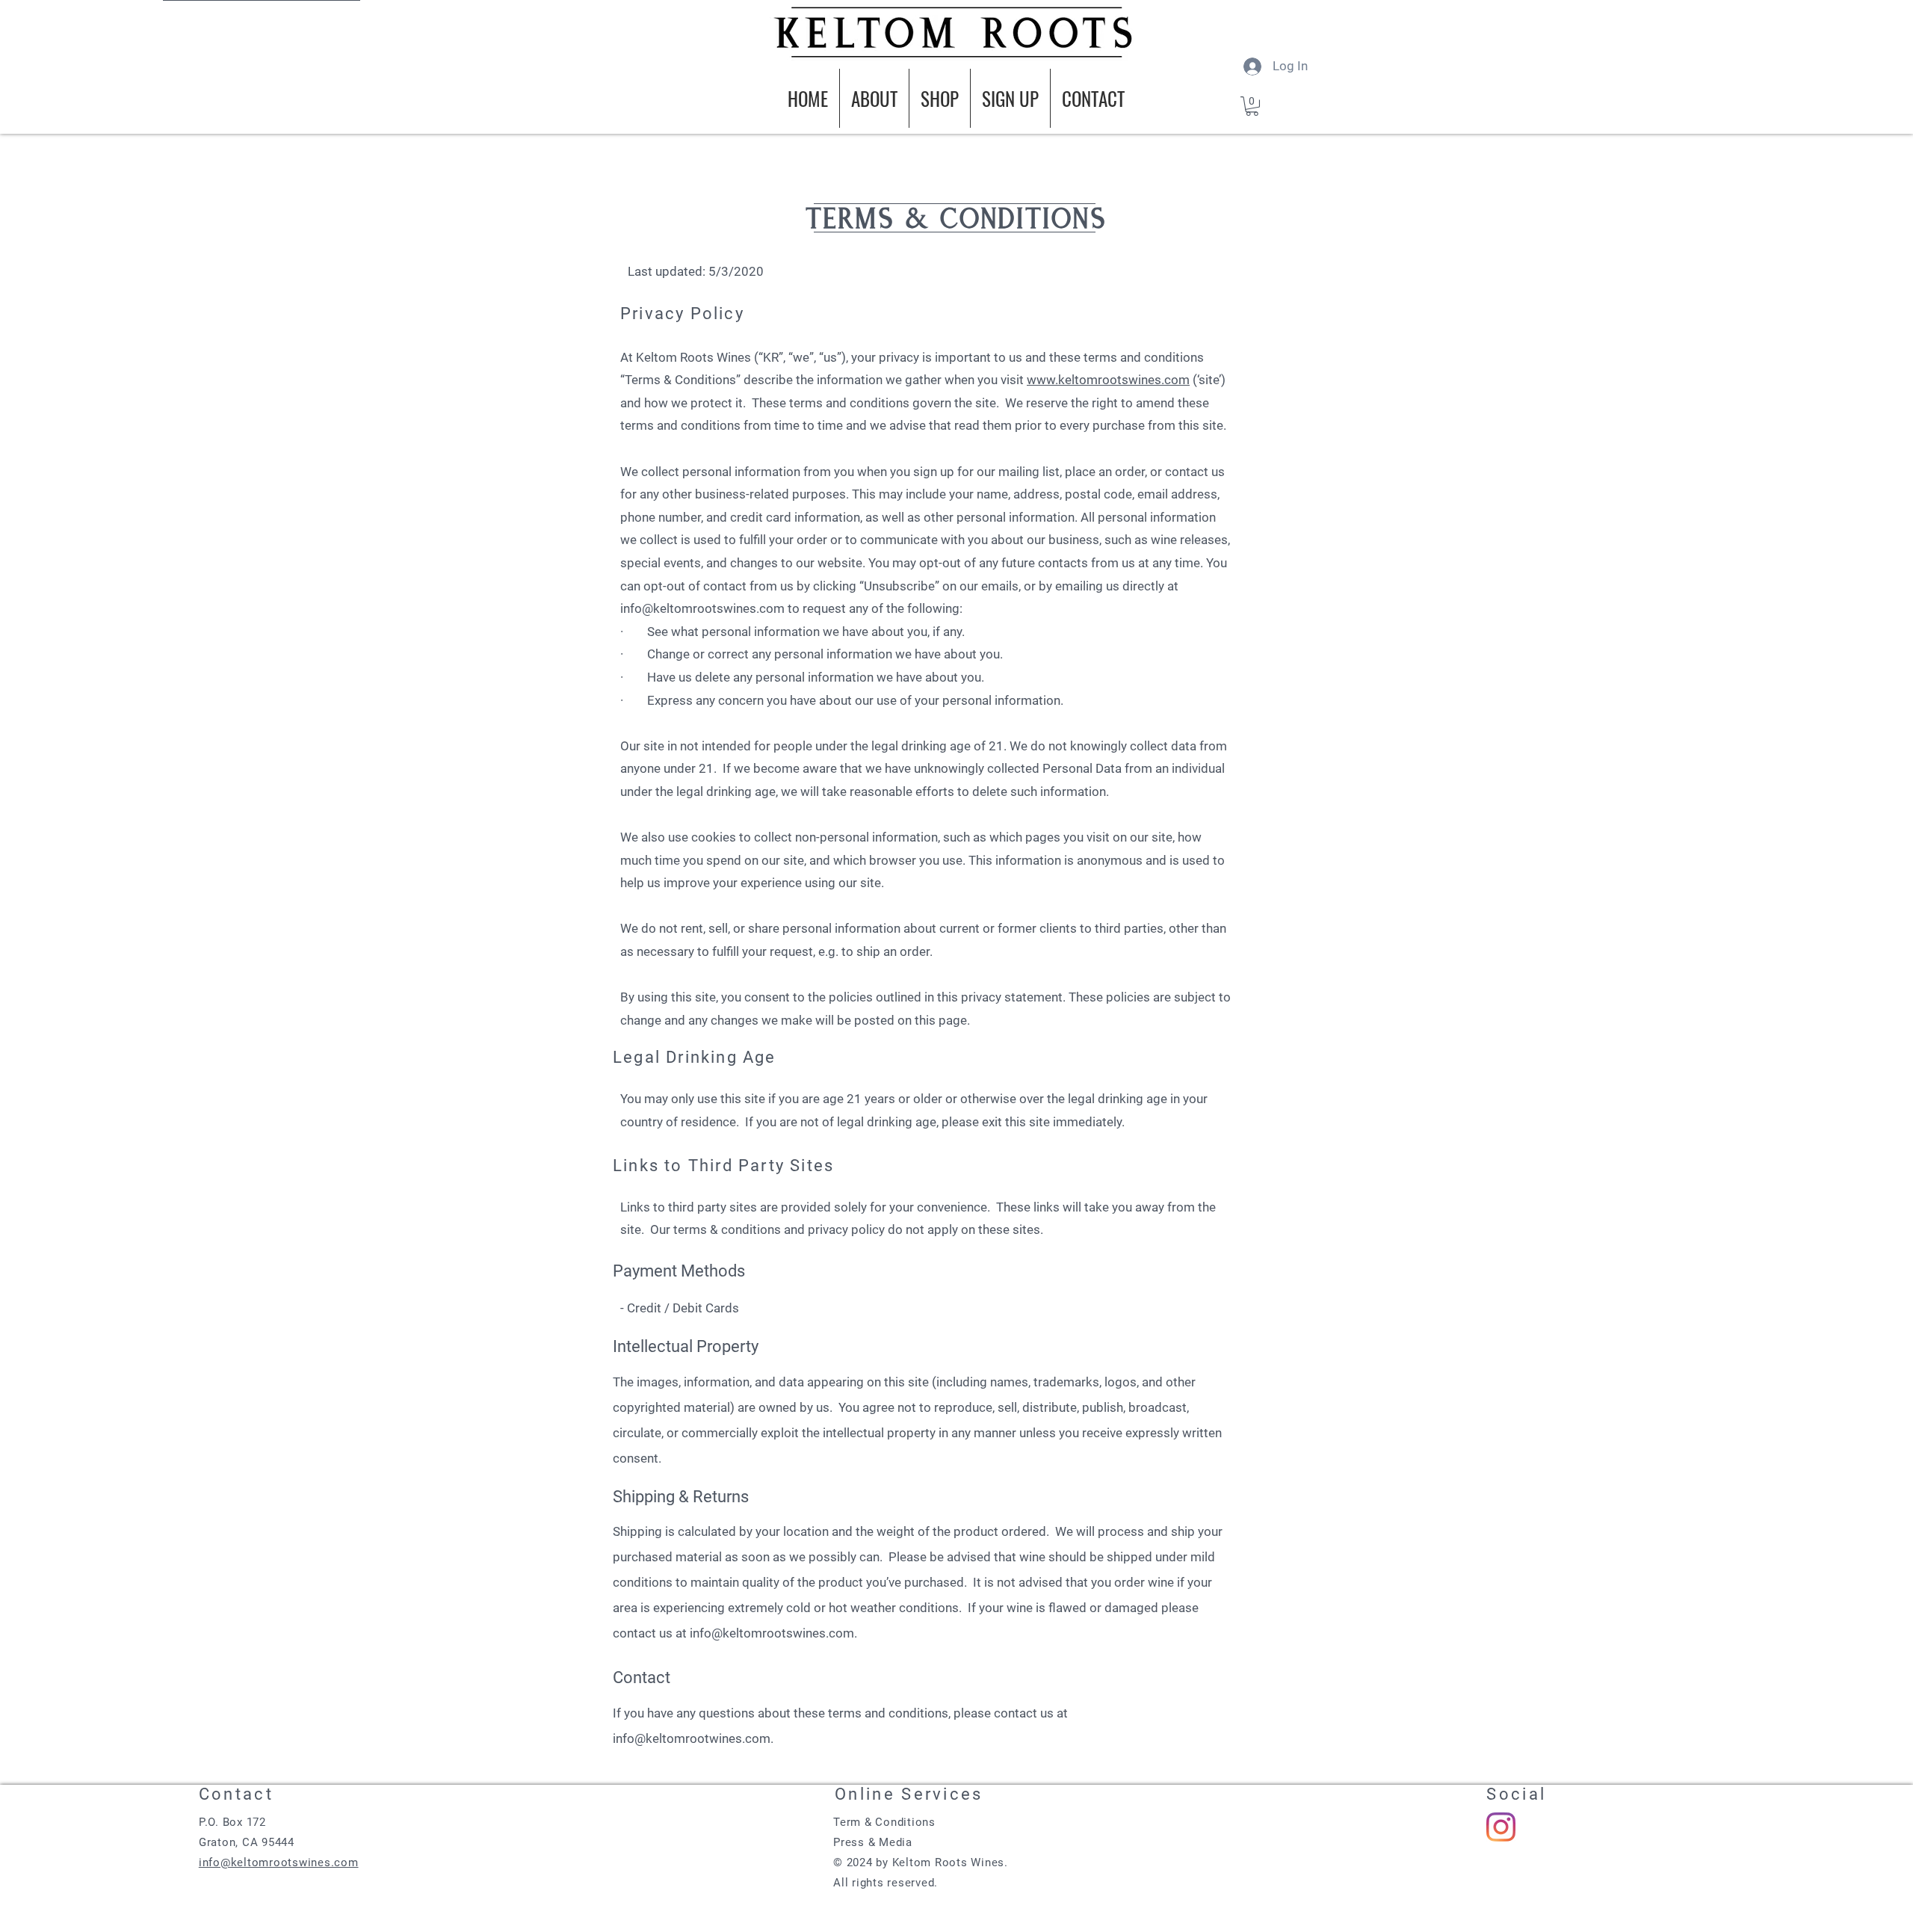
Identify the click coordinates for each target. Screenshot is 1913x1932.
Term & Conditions (884, 1822)
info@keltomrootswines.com (702, 608)
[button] (1252, 106)
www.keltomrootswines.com (1108, 380)
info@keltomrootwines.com (692, 1738)
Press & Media (873, 1842)
